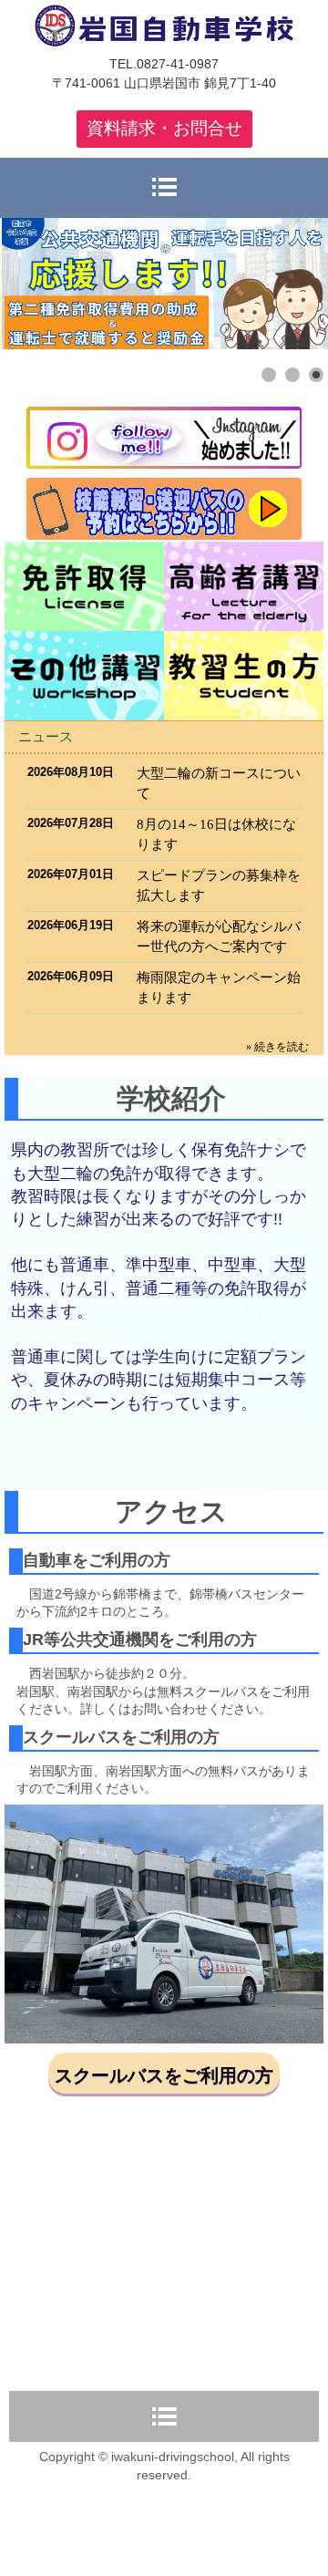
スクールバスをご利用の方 (164, 2075)
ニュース (46, 736)
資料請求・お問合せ (164, 128)
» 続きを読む (277, 1047)
